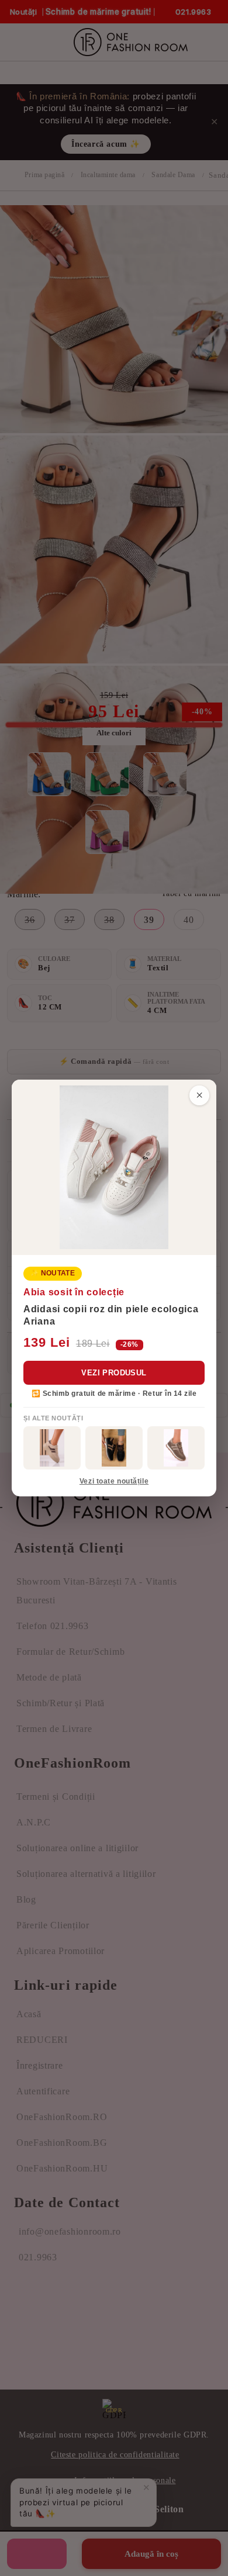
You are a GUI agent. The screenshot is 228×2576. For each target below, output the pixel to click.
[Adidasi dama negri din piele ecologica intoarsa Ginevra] (114, 1448)
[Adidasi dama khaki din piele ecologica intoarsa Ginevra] (176, 1448)
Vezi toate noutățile (114, 1481)
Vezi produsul (114, 1373)
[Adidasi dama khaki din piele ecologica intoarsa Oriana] (52, 1448)
